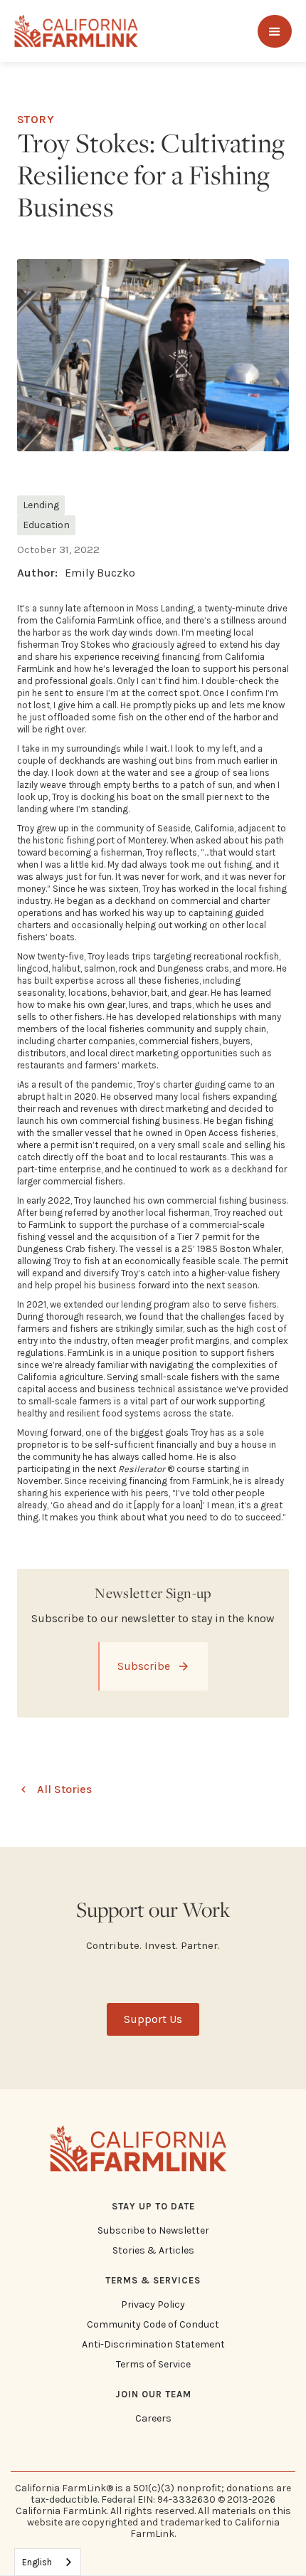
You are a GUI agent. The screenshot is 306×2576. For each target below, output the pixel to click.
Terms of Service (153, 2365)
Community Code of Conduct (153, 2325)
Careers (153, 2419)
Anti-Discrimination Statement (153, 2345)
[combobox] (48, 2562)
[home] (76, 31)
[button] (275, 31)
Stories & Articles (153, 2251)
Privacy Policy (153, 2305)
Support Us (153, 2019)
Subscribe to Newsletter (153, 2231)
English (37, 2562)
